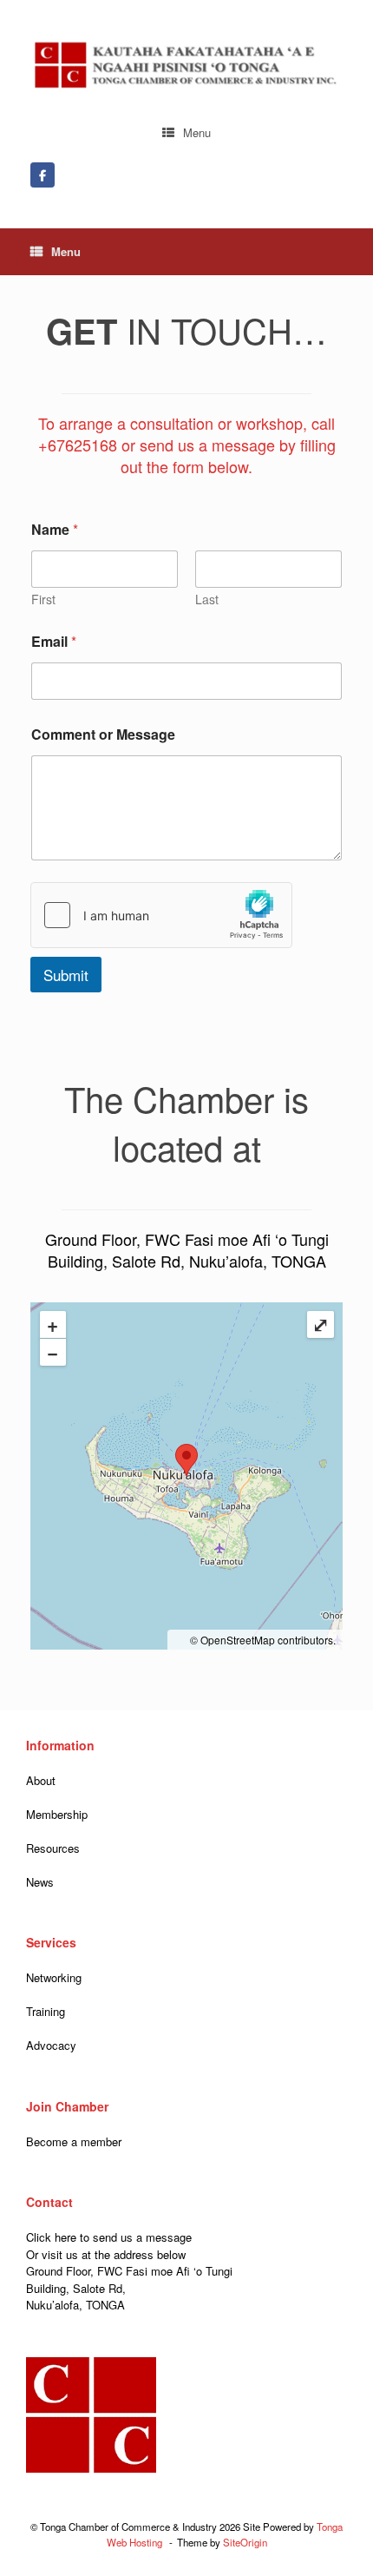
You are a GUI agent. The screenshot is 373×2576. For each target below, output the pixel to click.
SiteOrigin (245, 2542)
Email (54, 641)
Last (207, 600)
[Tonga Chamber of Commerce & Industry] (186, 66)
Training (46, 2011)
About (41, 1780)
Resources (53, 1848)
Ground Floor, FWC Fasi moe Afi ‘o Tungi (129, 2271)
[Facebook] (43, 175)
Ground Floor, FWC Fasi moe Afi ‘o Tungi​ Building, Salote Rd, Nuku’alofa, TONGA (187, 1250)
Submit (66, 975)
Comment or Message (103, 734)
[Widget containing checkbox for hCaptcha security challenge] (161, 915)
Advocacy (51, 2045)
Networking (54, 1977)
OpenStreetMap (238, 1640)
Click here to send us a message (109, 2237)
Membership (57, 1814)
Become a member (74, 2141)
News (40, 1882)
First (43, 600)
